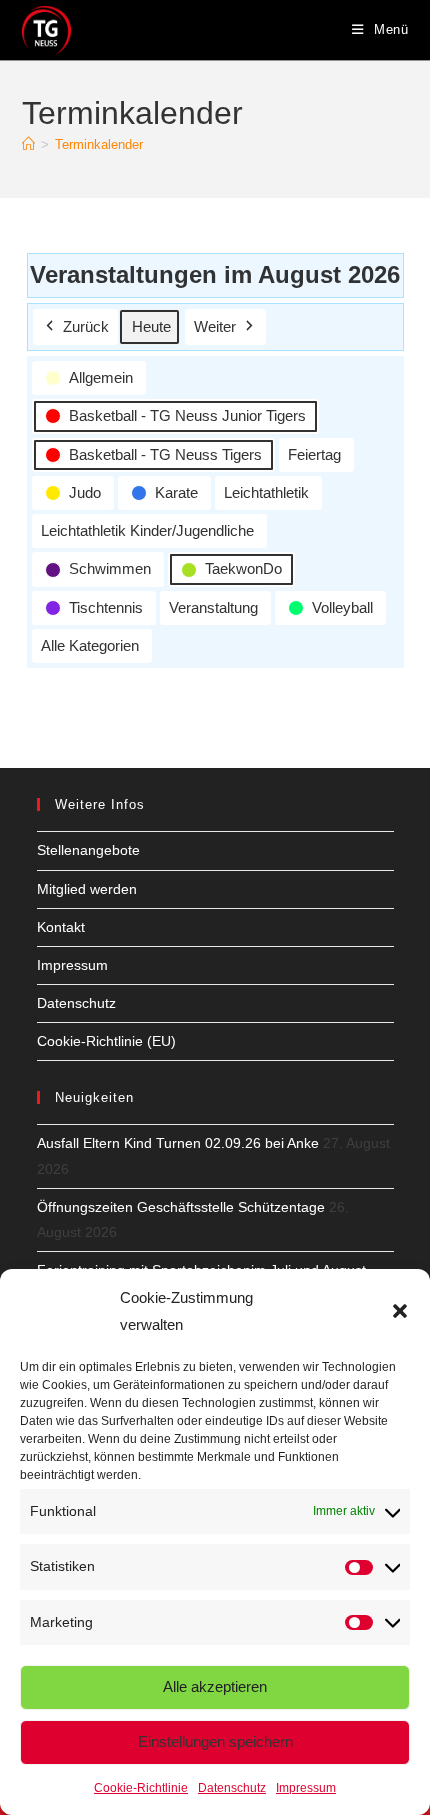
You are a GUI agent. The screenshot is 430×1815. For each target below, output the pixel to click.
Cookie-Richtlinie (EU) (106, 1041)
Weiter (215, 326)
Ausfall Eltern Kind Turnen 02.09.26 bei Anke (178, 1143)
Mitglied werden (87, 889)
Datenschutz (232, 1788)
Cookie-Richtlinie (141, 1788)
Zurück (86, 326)
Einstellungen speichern (215, 1741)
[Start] (28, 144)
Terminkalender (99, 144)
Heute (151, 326)
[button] (400, 1311)
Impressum (306, 1788)
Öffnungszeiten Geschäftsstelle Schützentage (181, 1207)
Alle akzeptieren (215, 1686)
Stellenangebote (88, 850)
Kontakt (61, 927)
